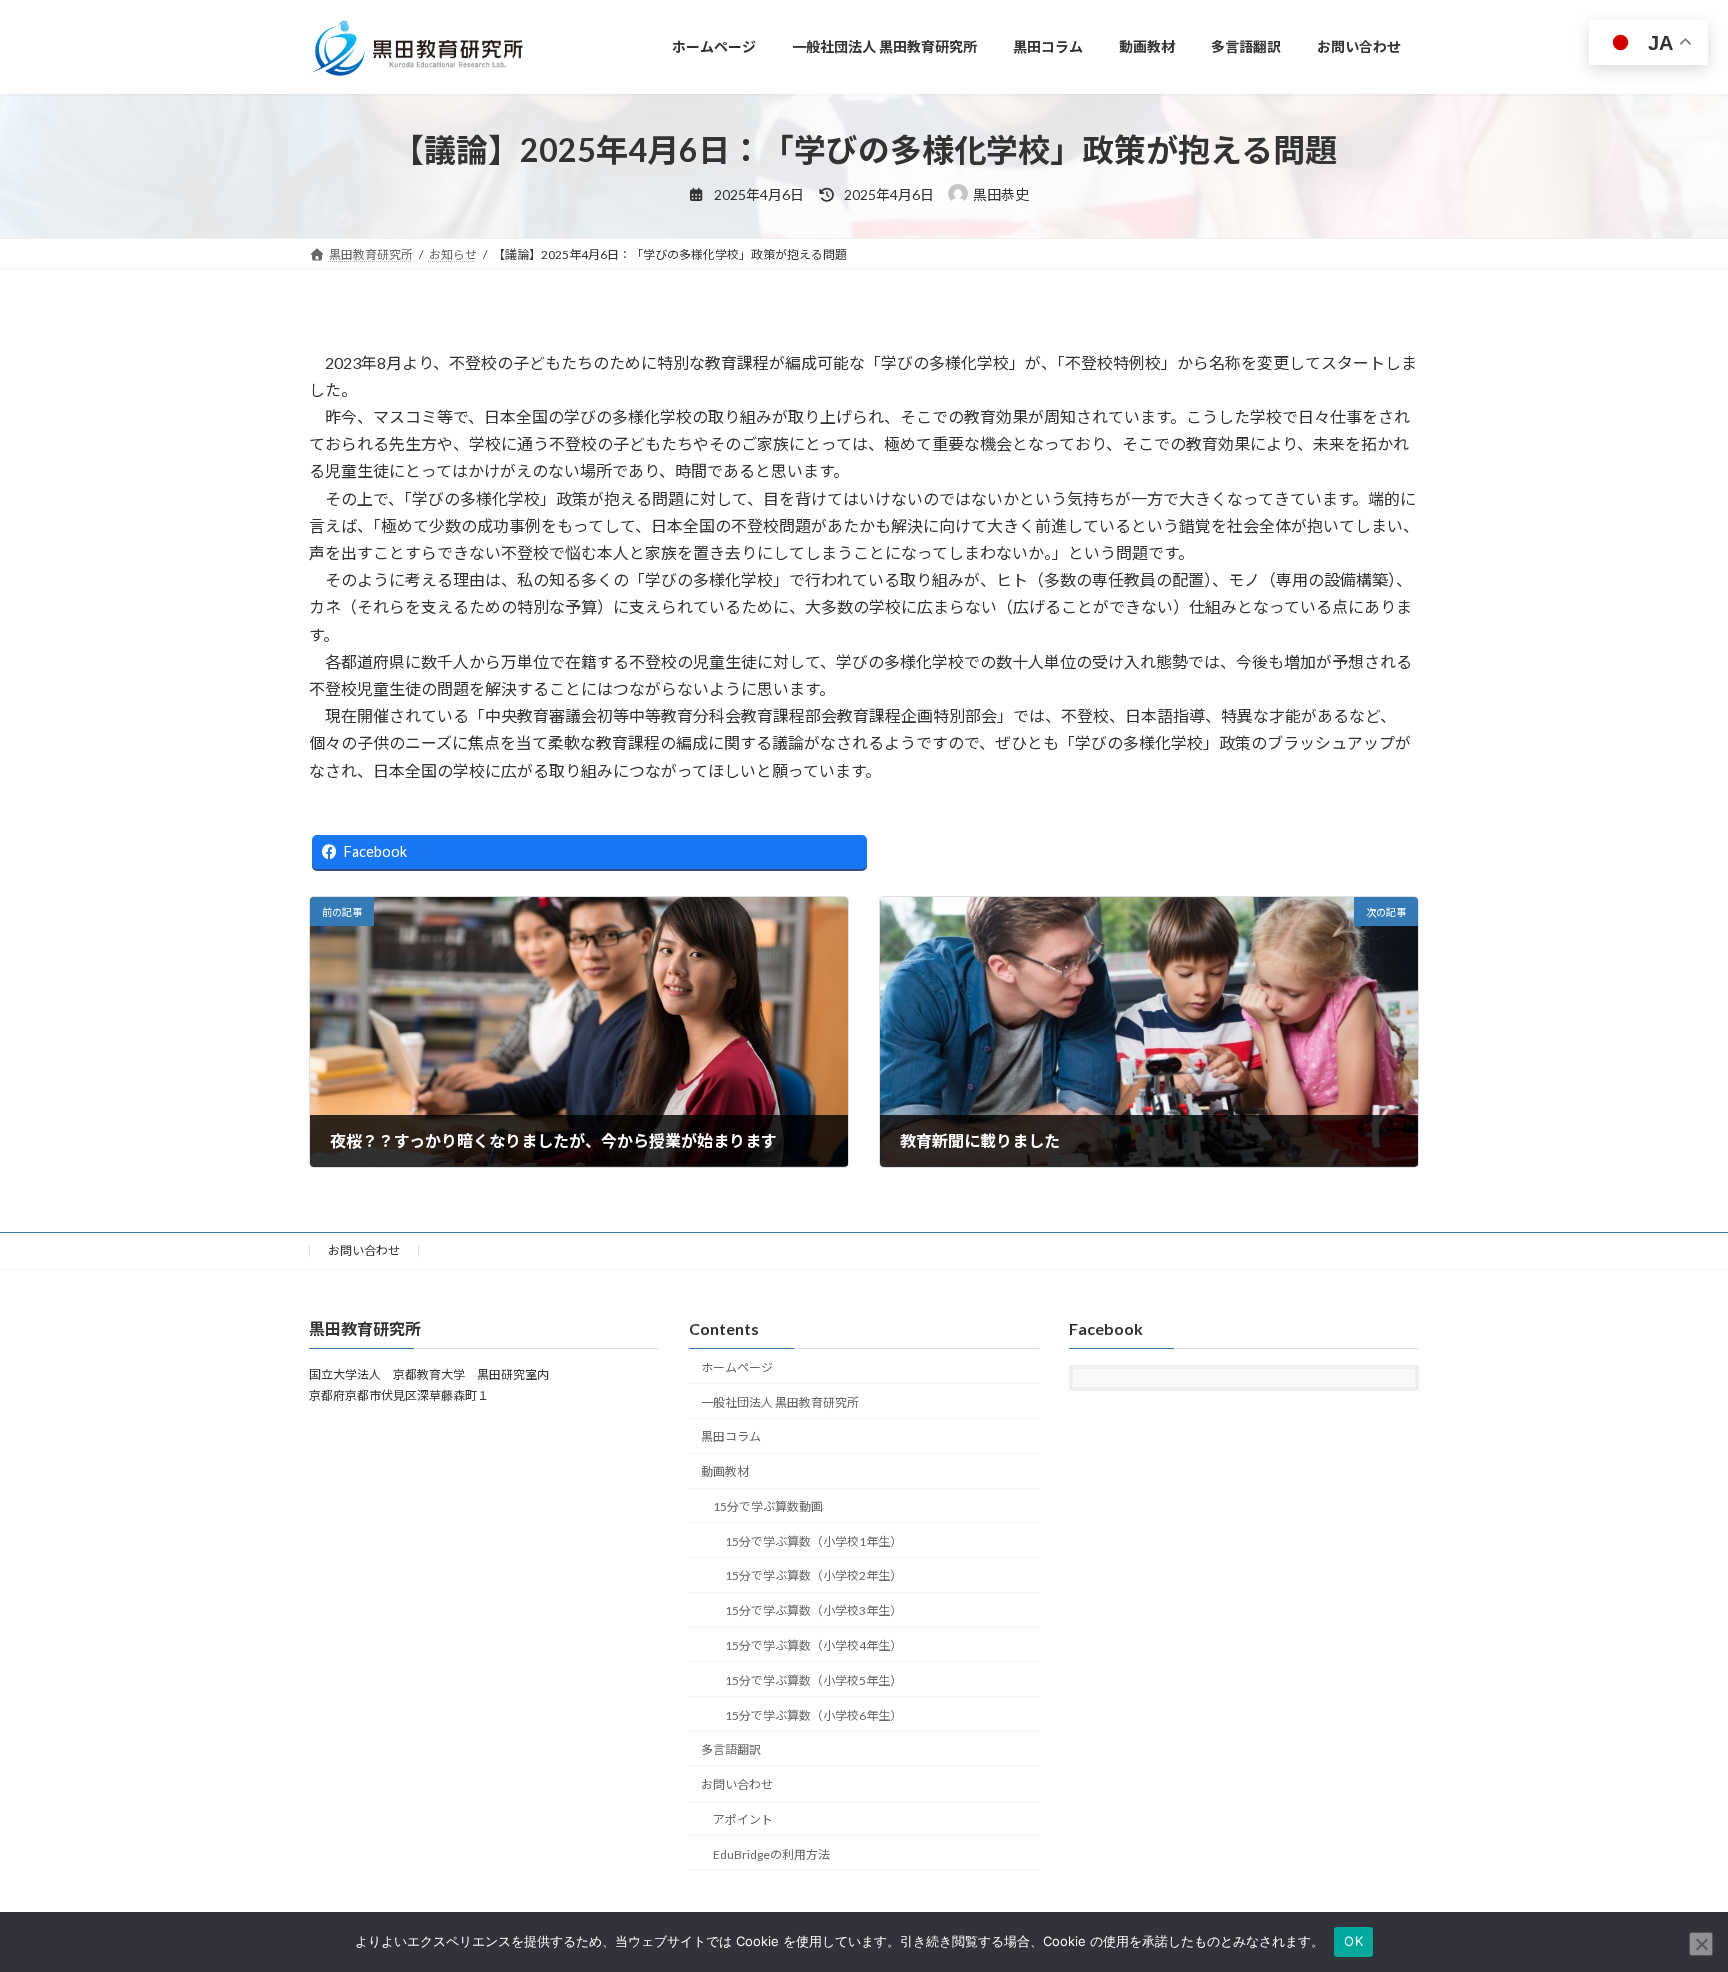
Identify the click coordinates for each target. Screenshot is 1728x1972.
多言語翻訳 (731, 1750)
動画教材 (725, 1471)
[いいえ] (1701, 1944)
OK (1353, 1941)
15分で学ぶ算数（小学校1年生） (813, 1541)
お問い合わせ (364, 1250)
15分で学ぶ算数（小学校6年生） (813, 1715)
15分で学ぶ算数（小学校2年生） (813, 1576)
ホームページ (737, 1367)
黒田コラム (731, 1437)
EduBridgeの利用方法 (771, 1854)
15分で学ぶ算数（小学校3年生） (813, 1611)
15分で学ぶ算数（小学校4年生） (813, 1645)
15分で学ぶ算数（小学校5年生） (813, 1680)
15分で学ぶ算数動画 (768, 1506)
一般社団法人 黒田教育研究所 (780, 1402)
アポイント (743, 1819)
